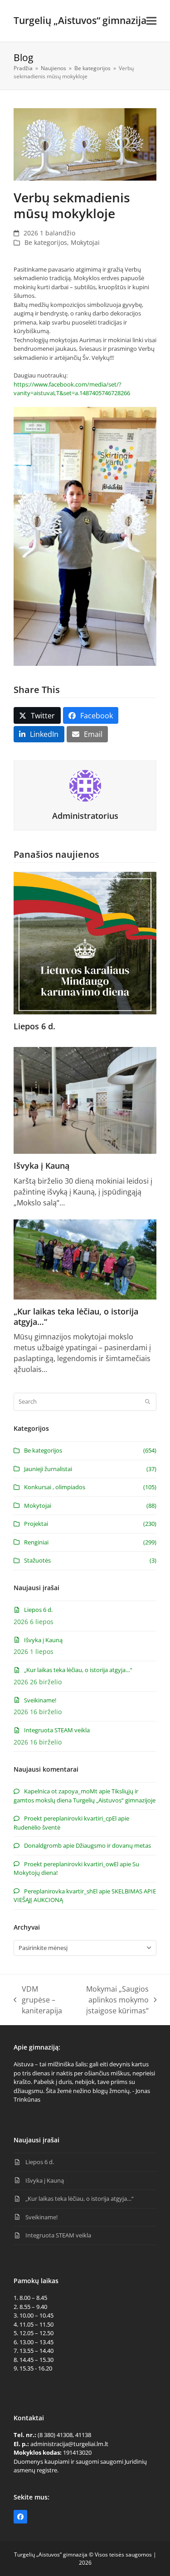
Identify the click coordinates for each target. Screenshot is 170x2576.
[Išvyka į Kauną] (85, 1099)
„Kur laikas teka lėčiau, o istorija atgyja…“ (76, 1317)
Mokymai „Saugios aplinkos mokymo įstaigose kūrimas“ (110, 2000)
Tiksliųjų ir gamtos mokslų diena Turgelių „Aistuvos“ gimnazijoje (85, 1796)
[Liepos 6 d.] (85, 942)
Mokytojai (85, 242)
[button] (151, 21)
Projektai (36, 1524)
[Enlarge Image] (85, 143)
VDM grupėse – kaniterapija (38, 2000)
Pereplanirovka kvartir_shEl (61, 1891)
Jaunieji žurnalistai (48, 1469)
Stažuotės (37, 1560)
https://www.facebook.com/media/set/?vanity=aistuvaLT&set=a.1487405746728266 (72, 389)
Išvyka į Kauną (41, 1166)
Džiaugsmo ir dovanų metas (113, 1845)
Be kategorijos (46, 242)
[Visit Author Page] (85, 785)
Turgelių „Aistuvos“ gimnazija (80, 20)
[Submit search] (148, 1402)
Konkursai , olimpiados (55, 1487)
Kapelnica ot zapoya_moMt (61, 1791)
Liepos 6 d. (34, 1026)
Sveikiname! (40, 1700)
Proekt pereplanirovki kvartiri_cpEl (70, 1818)
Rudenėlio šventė (37, 1827)
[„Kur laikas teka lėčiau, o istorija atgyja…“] (85, 1259)
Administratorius (85, 816)
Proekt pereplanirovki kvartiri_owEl (71, 1864)
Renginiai (36, 1542)
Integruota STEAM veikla (57, 1730)
